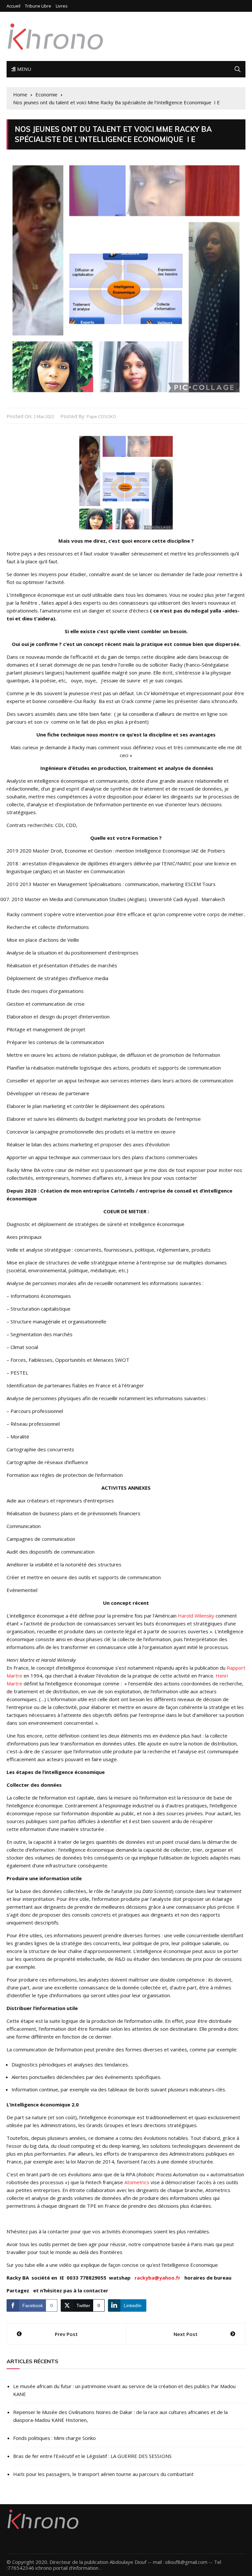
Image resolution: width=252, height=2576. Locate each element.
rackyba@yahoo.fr (157, 2278)
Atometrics (137, 2182)
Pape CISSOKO (101, 416)
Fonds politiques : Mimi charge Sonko (54, 2438)
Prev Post (66, 2334)
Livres (62, 6)
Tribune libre (38, 6)
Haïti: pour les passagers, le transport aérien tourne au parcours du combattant (103, 2474)
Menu (23, 69)
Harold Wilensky (196, 1616)
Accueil (13, 6)
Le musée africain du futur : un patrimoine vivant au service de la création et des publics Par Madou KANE (124, 2390)
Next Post (186, 2334)
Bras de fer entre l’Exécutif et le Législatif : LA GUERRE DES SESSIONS (92, 2456)
